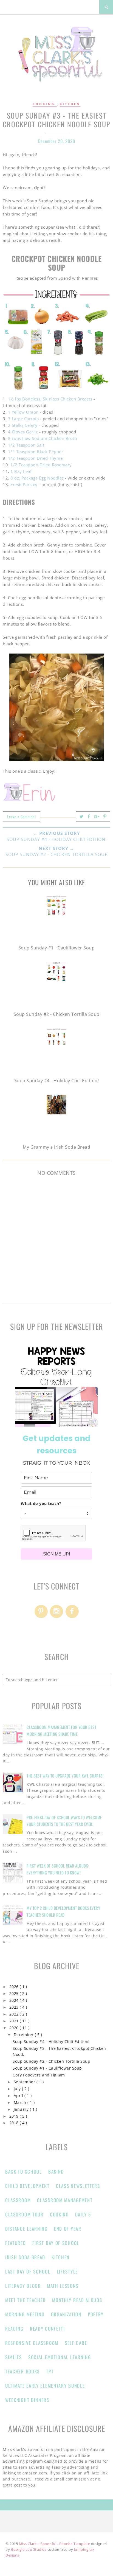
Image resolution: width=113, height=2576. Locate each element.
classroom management (65, 2200)
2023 (15, 2007)
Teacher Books (22, 2371)
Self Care (76, 2343)
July (18, 2089)
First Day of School (56, 2243)
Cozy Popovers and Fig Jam (39, 2075)
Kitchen (70, 104)
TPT (50, 2371)
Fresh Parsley (24, 484)
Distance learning (26, 2229)
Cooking (45, 104)
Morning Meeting (25, 2314)
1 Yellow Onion (23, 412)
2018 (15, 2123)
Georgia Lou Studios (29, 2549)
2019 (15, 2116)
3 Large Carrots (23, 419)
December (24, 2035)
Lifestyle (67, 2271)
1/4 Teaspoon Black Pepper (36, 452)
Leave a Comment (22, 816)
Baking (56, 2172)
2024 (15, 2000)
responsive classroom (32, 2343)
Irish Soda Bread (25, 2257)
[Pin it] (105, 816)
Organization (66, 2314)
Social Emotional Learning (60, 2357)
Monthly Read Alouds (77, 2300)
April (19, 2096)
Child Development (27, 2186)
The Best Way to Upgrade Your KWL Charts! (65, 1776)
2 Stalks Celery (23, 425)
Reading (14, 2329)
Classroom (18, 2200)
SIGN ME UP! (56, 1554)
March (21, 2103)
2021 (15, 2021)
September (25, 2082)
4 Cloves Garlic (23, 432)
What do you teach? (41, 1503)
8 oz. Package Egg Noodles (37, 478)
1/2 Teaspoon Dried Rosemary (41, 465)
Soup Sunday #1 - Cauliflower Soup (47, 2068)
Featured (16, 2243)
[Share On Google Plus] (97, 816)
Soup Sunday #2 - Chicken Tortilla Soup (51, 2061)
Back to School (24, 2172)
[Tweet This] (82, 816)
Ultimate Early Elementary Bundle (45, 2386)
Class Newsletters (78, 2186)
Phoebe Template (75, 2544)
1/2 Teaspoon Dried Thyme (35, 458)
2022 (15, 2014)
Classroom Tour (24, 2214)
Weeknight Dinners (27, 2400)
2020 (15, 2028)
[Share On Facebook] (89, 816)
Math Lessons (63, 2286)
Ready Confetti (47, 2329)
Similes (14, 2357)
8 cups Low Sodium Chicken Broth (43, 438)
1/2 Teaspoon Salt (26, 445)
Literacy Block (23, 2286)
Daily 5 (83, 2214)
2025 (15, 1994)
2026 (15, 1987)
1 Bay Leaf (22, 471)
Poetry (96, 2314)
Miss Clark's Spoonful (38, 2544)
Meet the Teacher (26, 2300)
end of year (68, 2229)
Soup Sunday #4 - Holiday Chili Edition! (51, 2042)
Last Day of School (28, 2271)
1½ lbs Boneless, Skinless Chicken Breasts (50, 399)
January (22, 2109)
